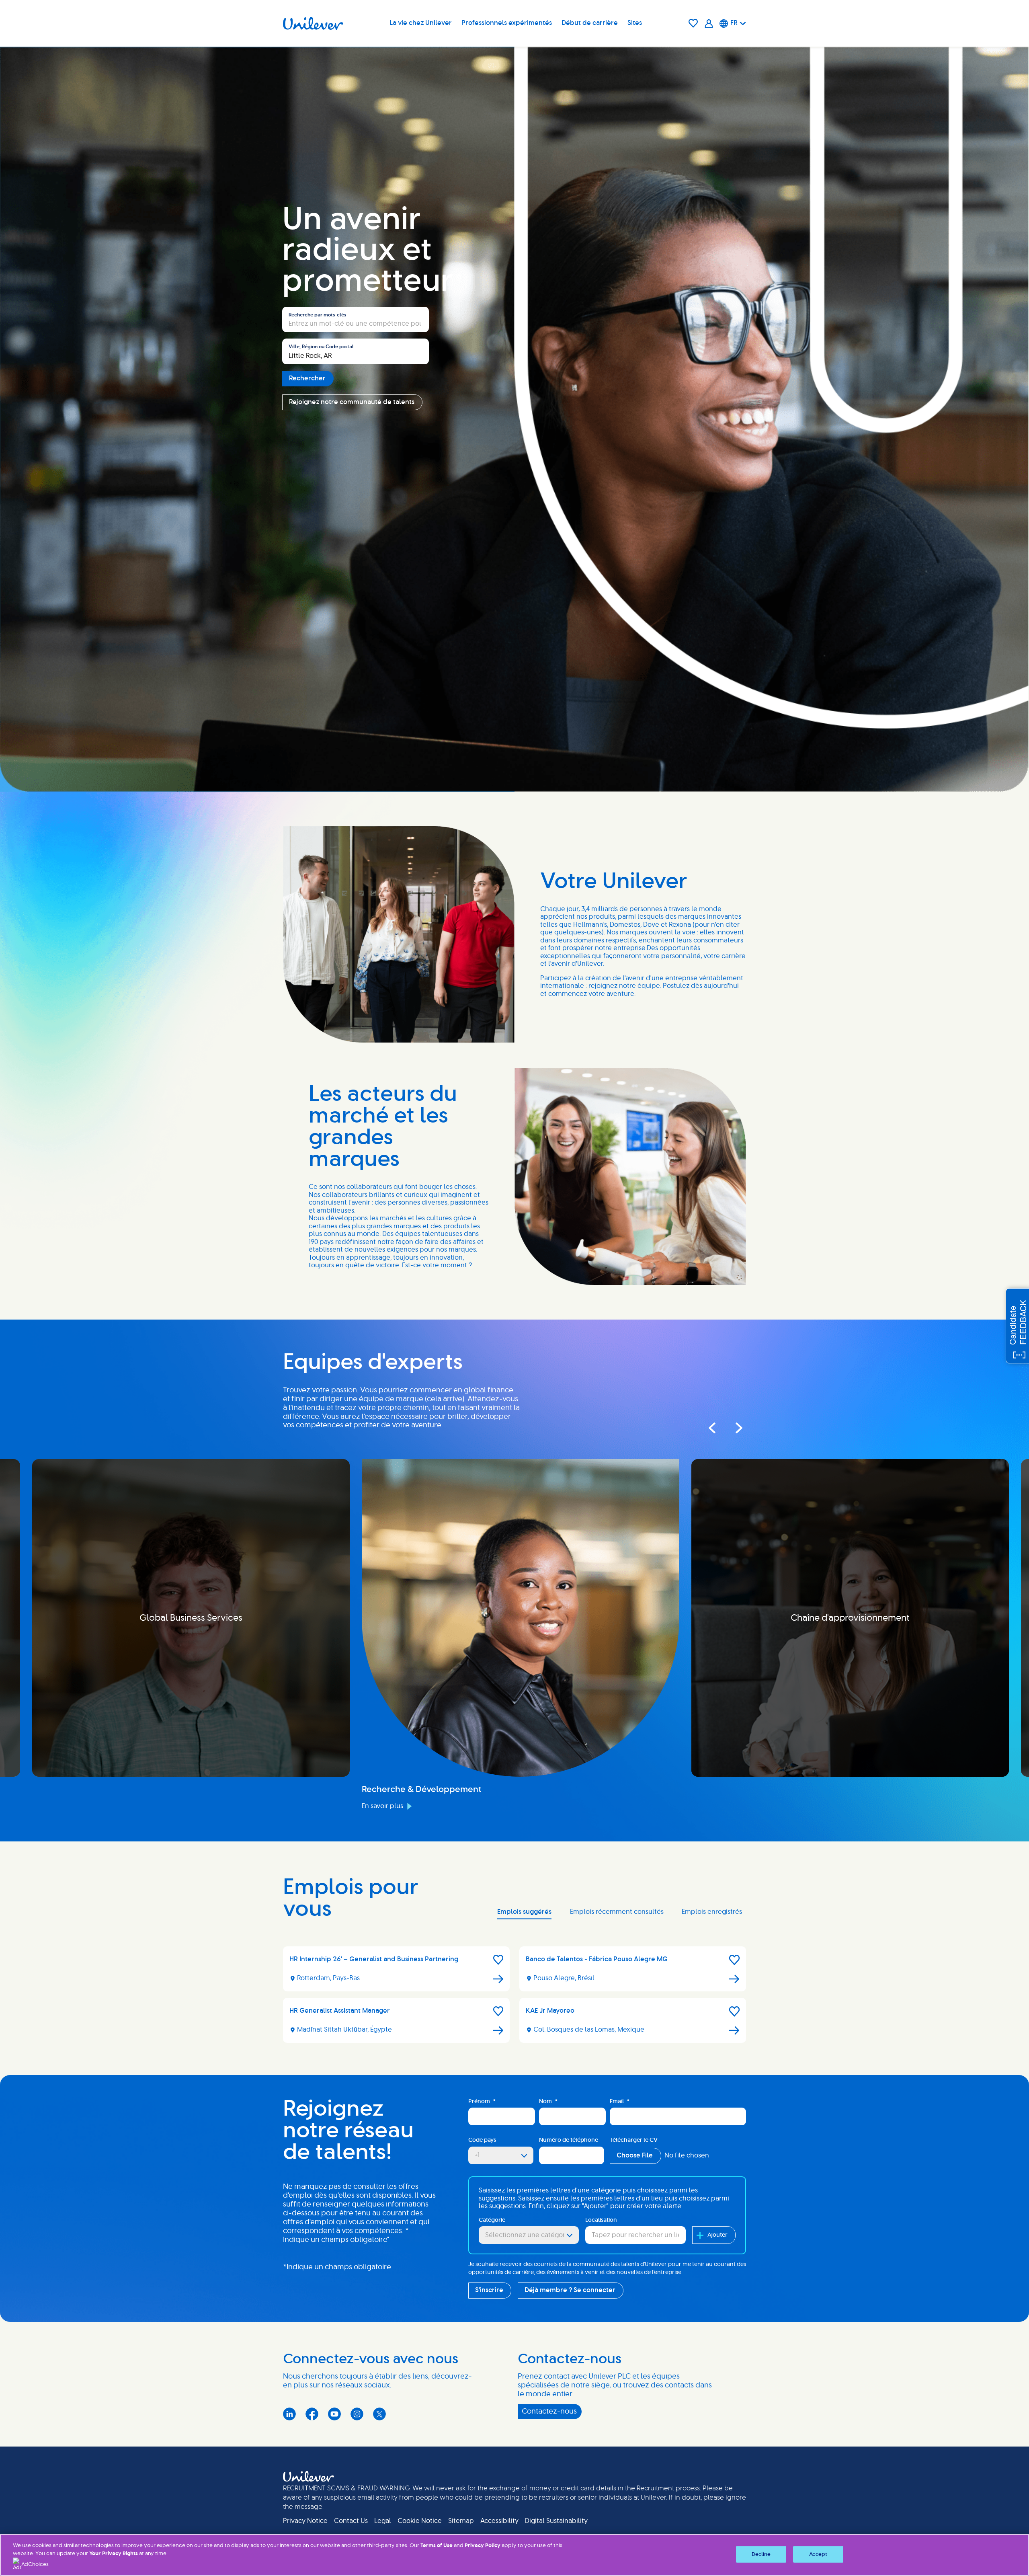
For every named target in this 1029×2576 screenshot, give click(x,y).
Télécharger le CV (634, 2140)
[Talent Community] (709, 24)
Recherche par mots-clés (317, 315)
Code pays (482, 2140)
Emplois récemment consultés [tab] (617, 1912)
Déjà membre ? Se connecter (570, 2290)
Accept (818, 2554)
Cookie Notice (420, 2521)
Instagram (357, 2414)
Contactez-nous (549, 2412)
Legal (383, 2521)
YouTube (334, 2414)
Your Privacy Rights (114, 2554)
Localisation (601, 2220)
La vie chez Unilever (421, 23)
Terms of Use (437, 2546)
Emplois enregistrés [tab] (712, 1912)
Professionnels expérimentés (507, 23)
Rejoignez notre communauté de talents (352, 402)
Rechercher (307, 378)
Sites (635, 23)
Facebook (312, 2414)
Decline (761, 2554)
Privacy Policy (483, 2546)
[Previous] (711, 1428)
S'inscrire (489, 2290)
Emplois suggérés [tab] (524, 1912)
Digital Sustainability (556, 2521)
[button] (498, 1960)
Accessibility (499, 2521)
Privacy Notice (305, 2521)
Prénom (482, 2102)
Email (620, 2102)
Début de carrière (590, 23)
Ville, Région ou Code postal (321, 347)
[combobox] (356, 351)
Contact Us (351, 2521)
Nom (548, 2102)
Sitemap (461, 2521)
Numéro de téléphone (569, 2140)
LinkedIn (289, 2414)
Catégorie (492, 2220)
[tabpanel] (514, 1998)
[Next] (732, 1428)
